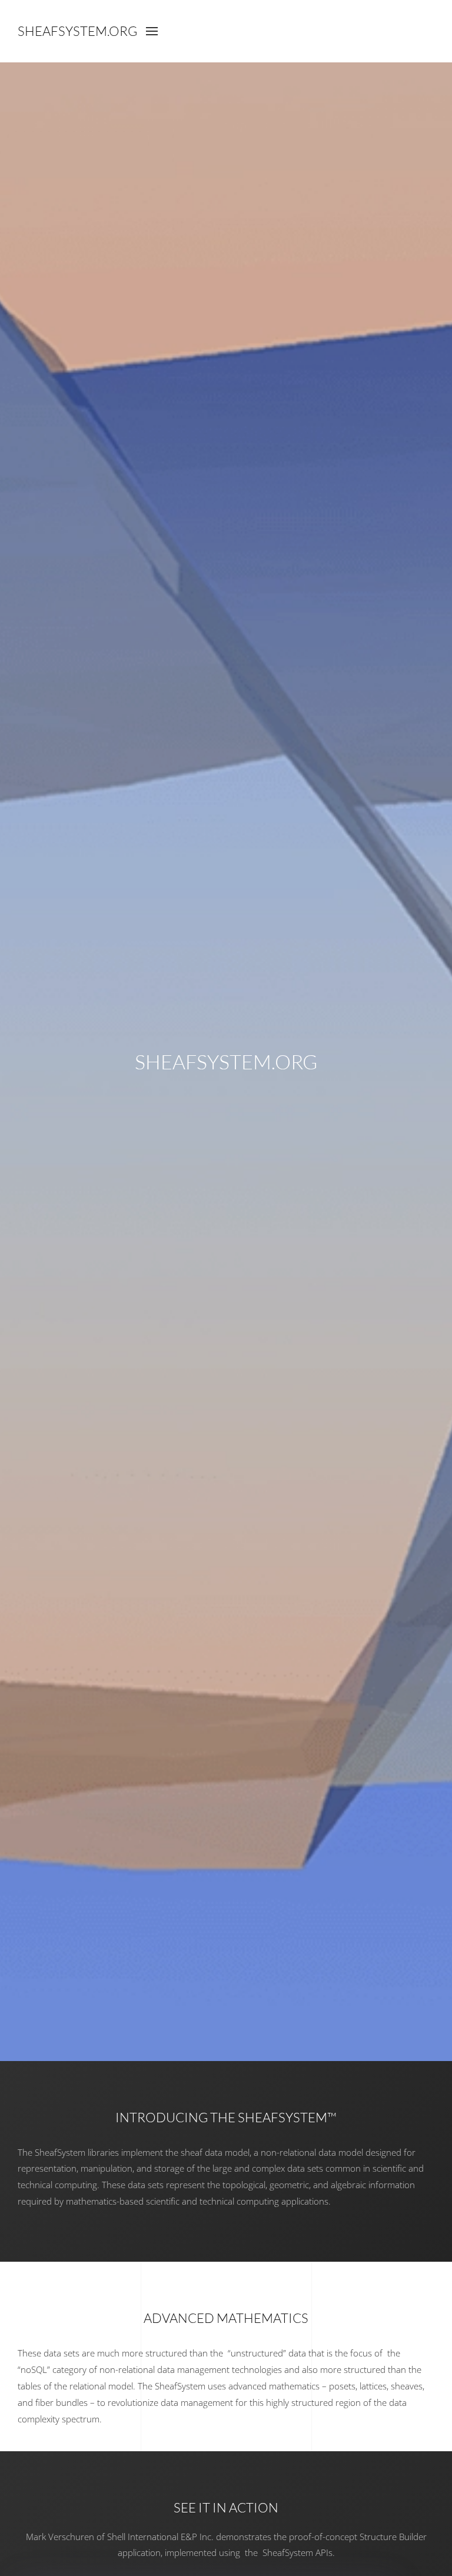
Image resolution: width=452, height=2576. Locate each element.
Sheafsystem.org (77, 31)
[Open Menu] (152, 31)
